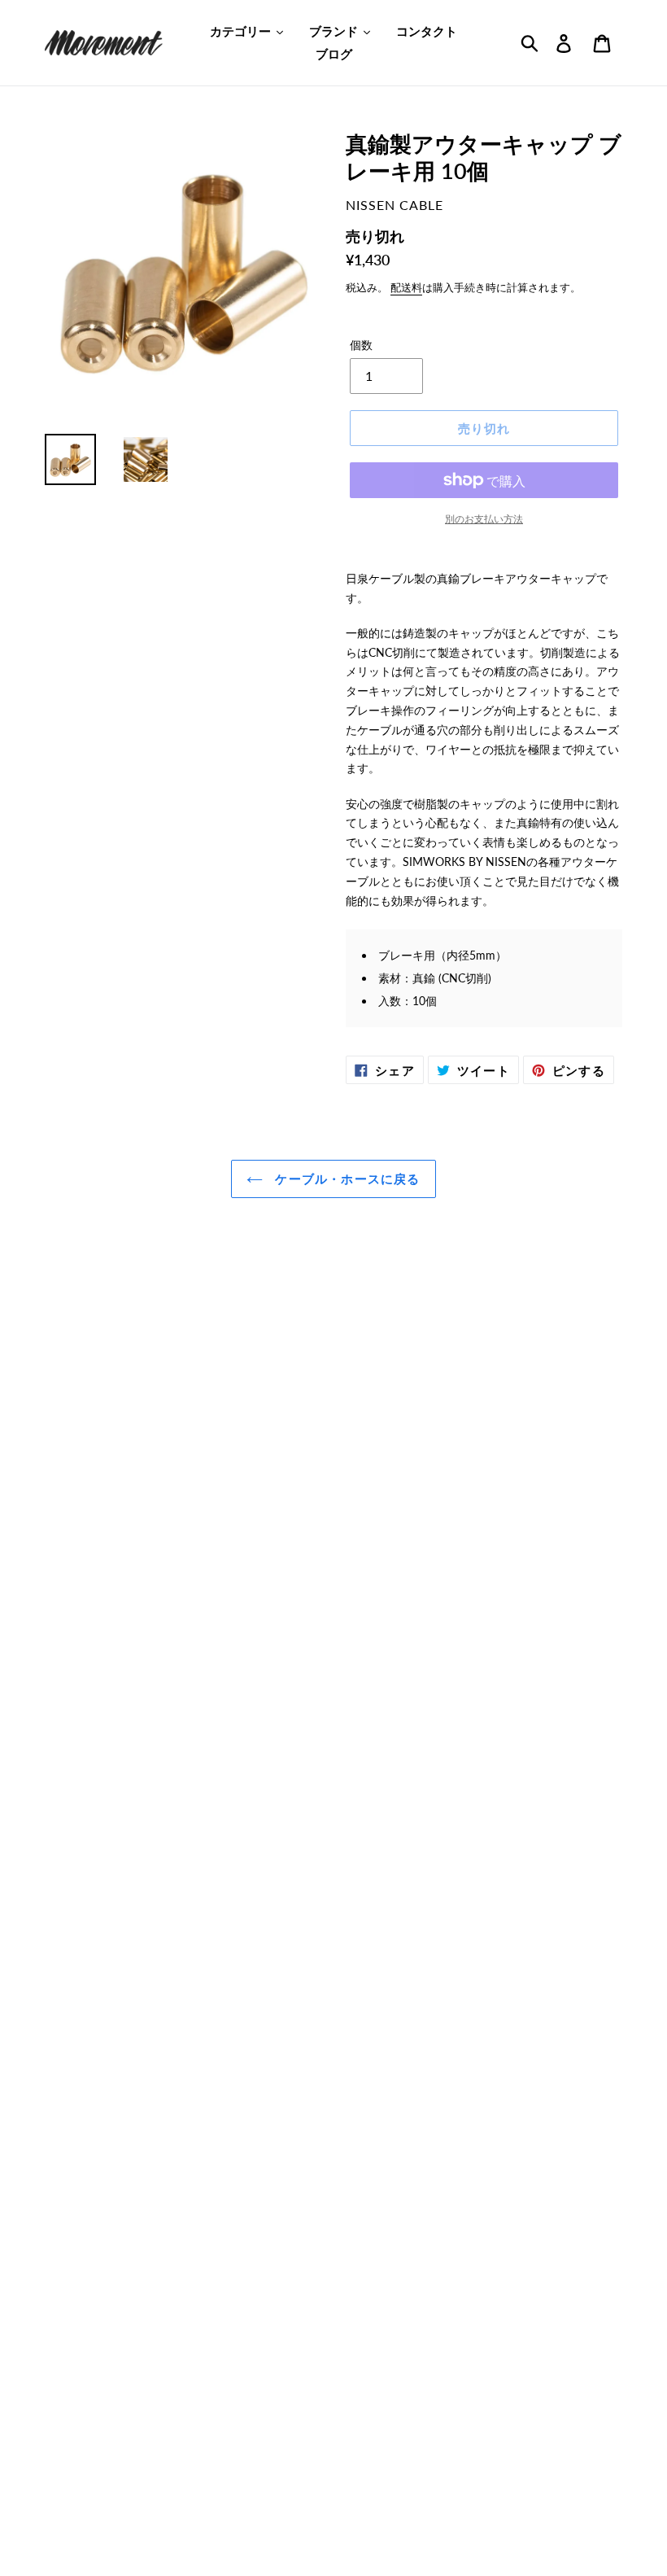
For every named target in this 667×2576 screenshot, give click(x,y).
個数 (361, 345)
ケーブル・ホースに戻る (345, 1179)
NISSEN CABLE (395, 205)
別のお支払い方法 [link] (484, 519)
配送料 (406, 287)
